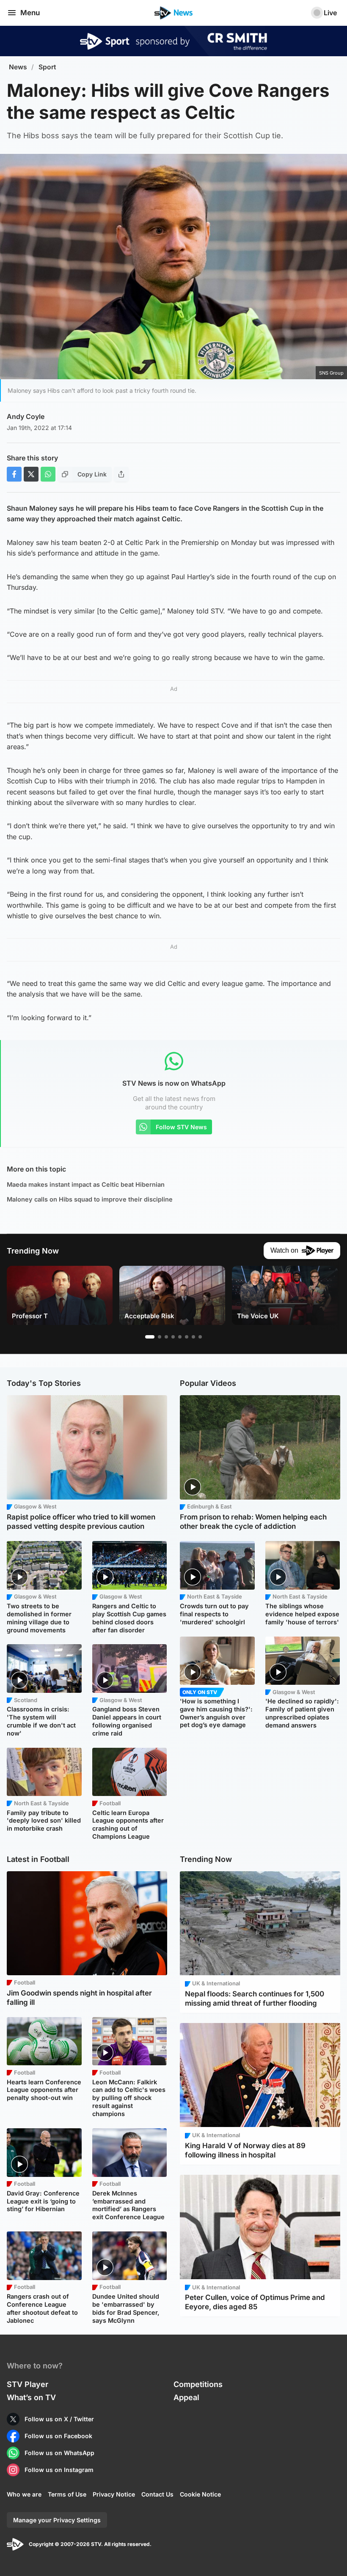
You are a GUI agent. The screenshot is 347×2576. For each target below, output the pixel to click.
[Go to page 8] (200, 1337)
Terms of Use (67, 2494)
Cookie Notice (200, 2494)
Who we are (24, 2494)
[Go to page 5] (180, 1337)
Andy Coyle (26, 416)
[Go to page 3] (166, 1337)
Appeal (186, 2397)
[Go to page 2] (160, 1337)
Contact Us (157, 2494)
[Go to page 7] (193, 1337)
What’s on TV (31, 2397)
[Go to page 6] (187, 1337)
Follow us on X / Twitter (59, 2419)
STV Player (28, 2384)
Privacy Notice (114, 2494)
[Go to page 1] (150, 1337)
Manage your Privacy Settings (57, 2520)
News (18, 67)
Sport (47, 67)
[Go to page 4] (173, 1337)
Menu (30, 13)
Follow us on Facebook (58, 2436)
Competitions (198, 2384)
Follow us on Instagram (59, 2470)
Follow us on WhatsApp (59, 2453)
